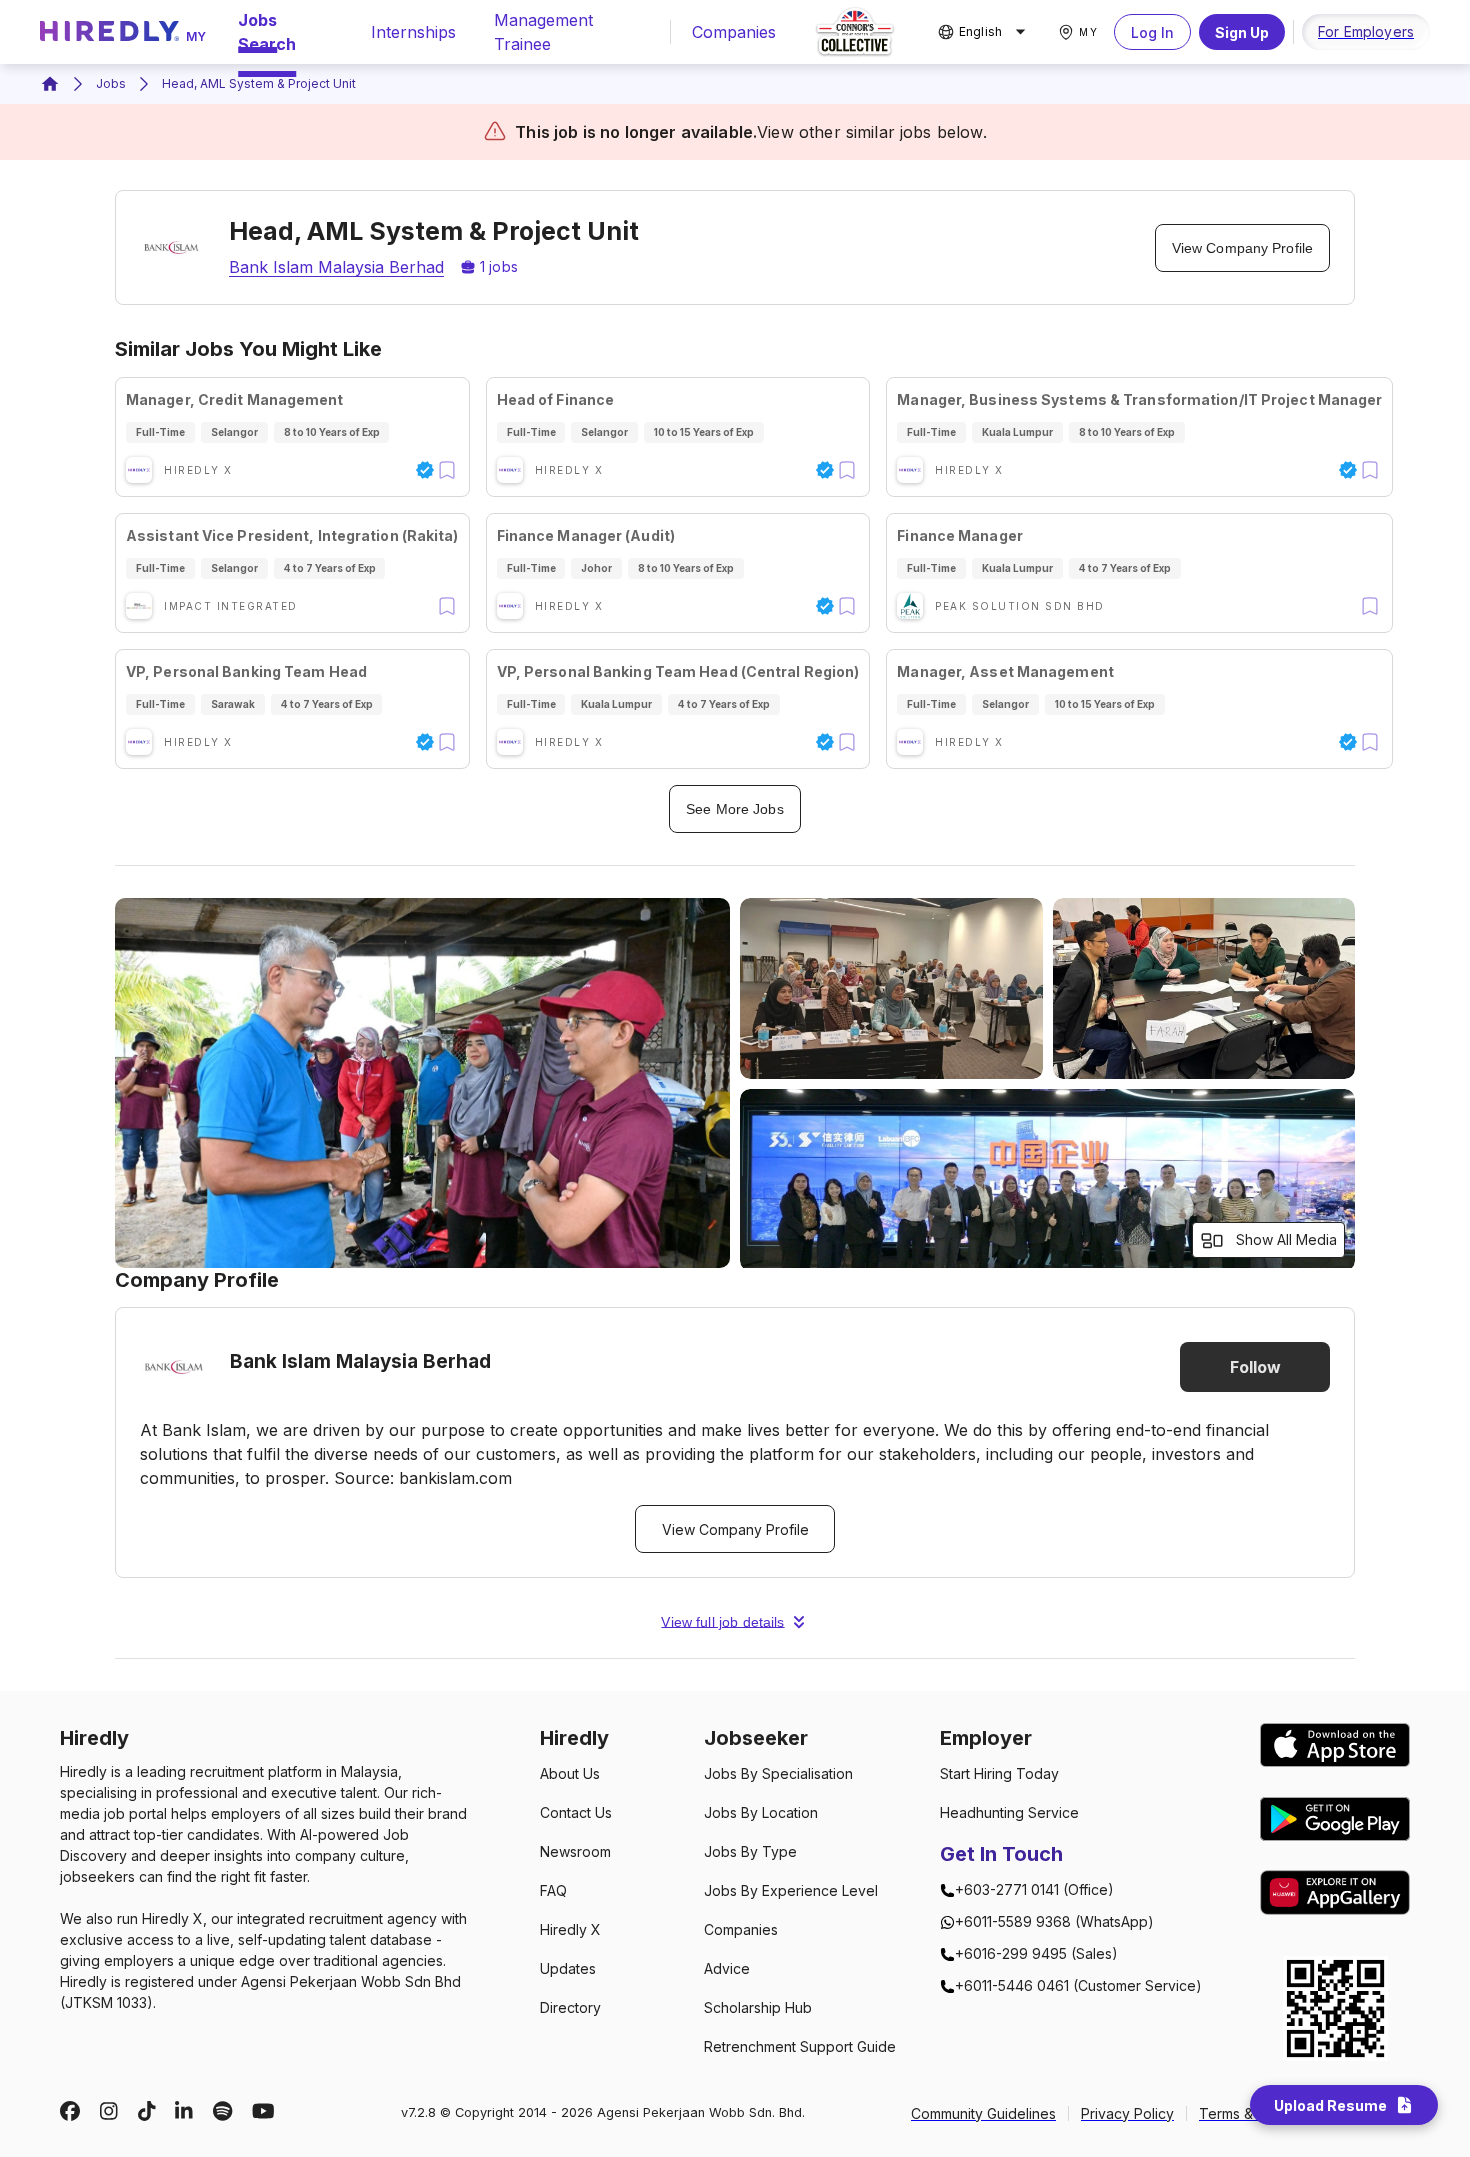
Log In (1152, 32)
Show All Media (1286, 1239)
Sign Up (1242, 32)
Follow (1255, 1367)
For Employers (1366, 31)
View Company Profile (1242, 248)
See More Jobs (734, 809)
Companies (734, 32)
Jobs (111, 83)
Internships (413, 32)
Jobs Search (267, 32)
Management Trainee (543, 32)
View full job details (722, 1622)
